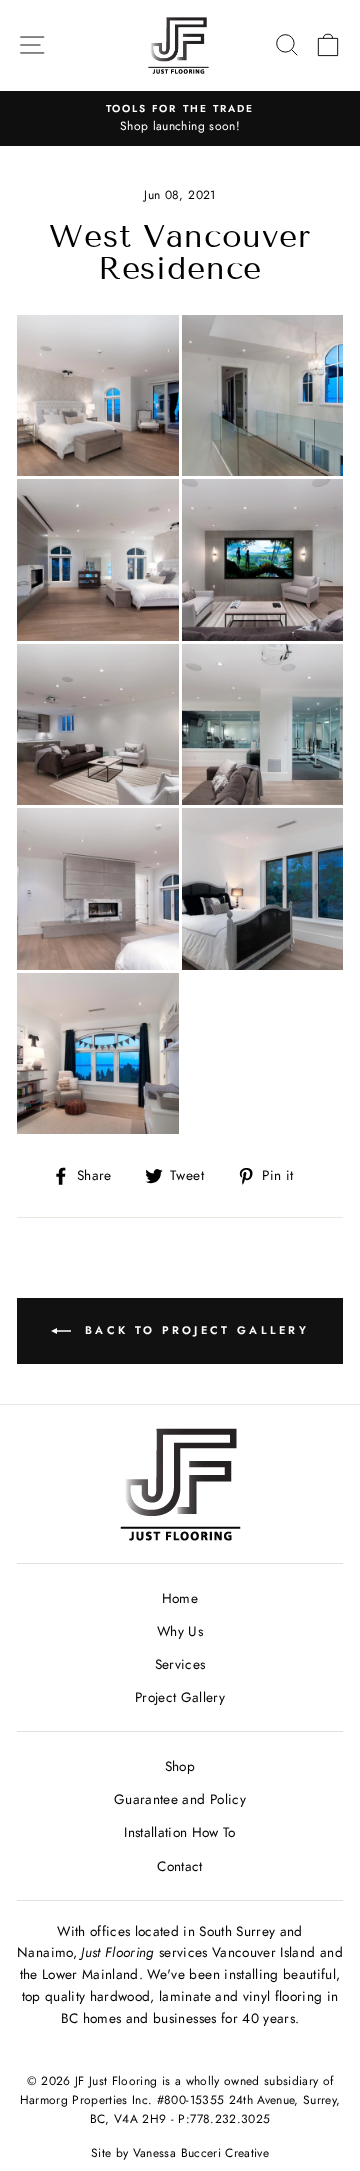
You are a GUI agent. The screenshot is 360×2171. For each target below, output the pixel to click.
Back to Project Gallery (194, 1330)
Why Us (180, 1631)
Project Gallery (180, 1697)
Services (180, 1664)
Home (180, 1598)
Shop (180, 1766)
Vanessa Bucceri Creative (201, 2153)
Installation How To (179, 1832)
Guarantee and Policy (180, 1799)
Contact (179, 1866)
